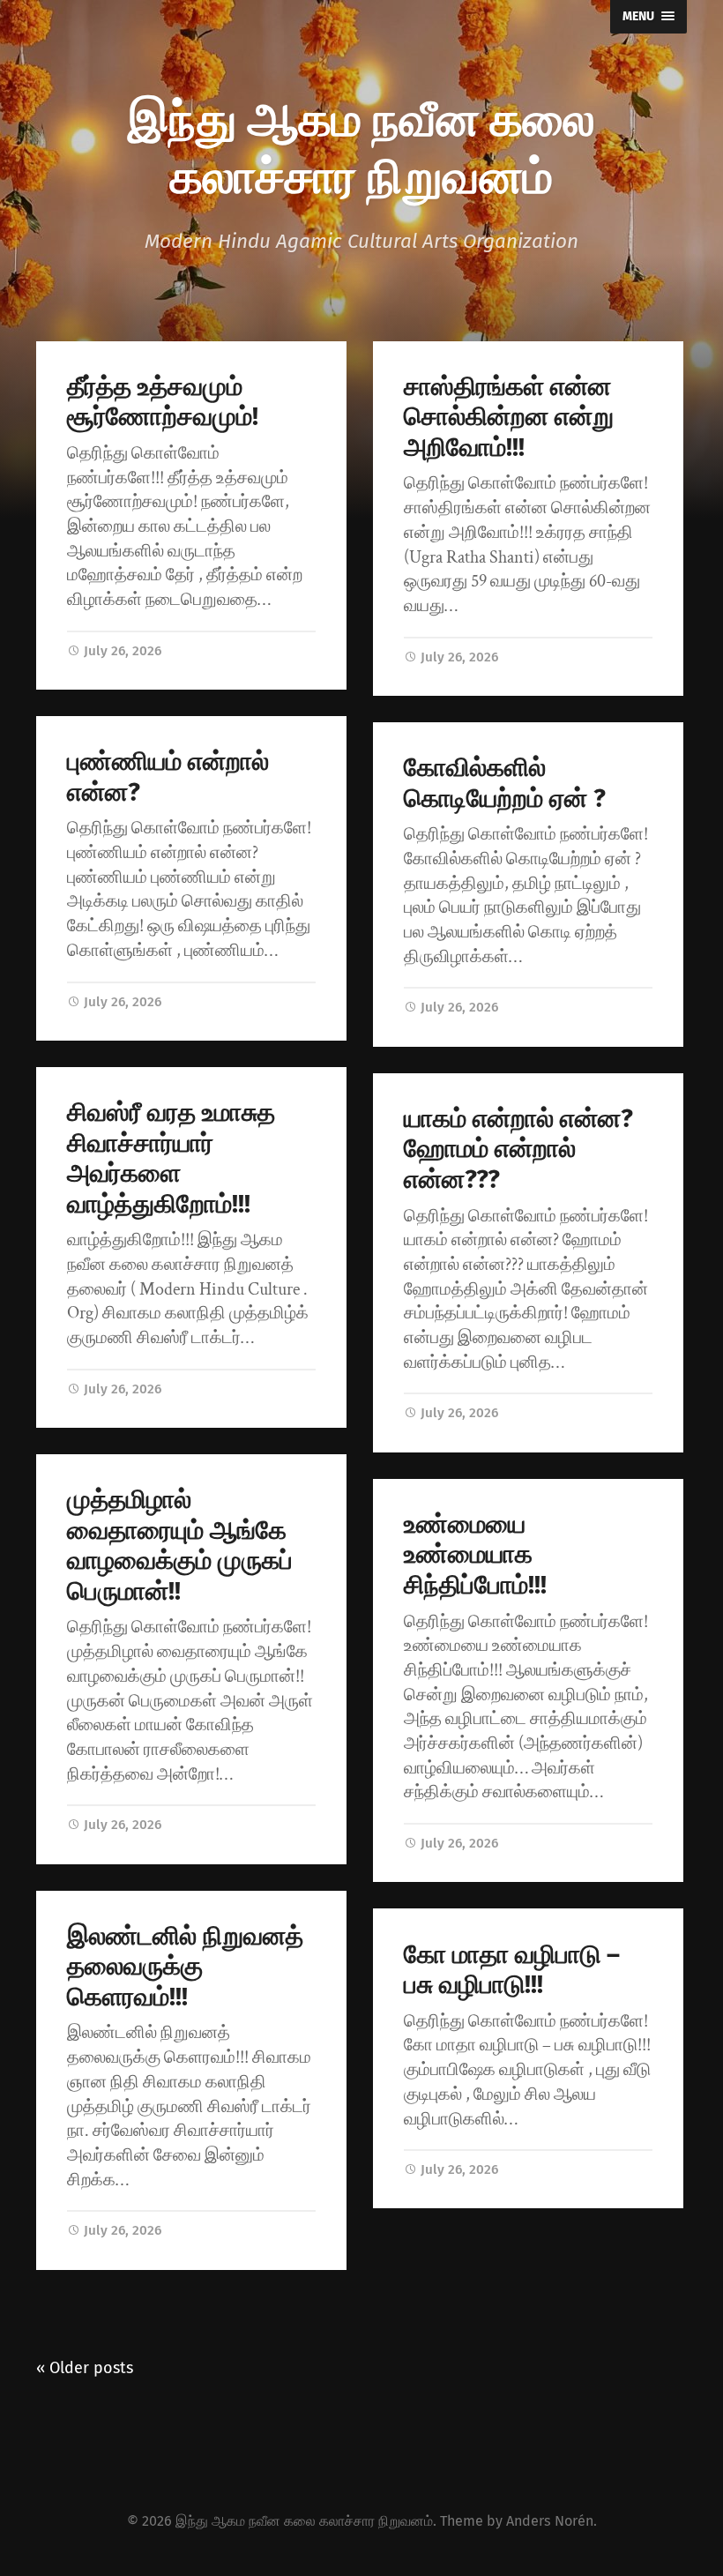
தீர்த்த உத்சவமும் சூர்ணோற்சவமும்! (163, 402)
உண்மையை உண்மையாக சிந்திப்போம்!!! (475, 1555)
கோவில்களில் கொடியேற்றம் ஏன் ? (505, 783)
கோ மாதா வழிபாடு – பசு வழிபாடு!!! (512, 1970)
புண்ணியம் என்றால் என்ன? (168, 777)
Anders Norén (550, 2521)
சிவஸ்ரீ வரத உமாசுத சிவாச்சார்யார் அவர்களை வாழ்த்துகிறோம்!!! (171, 1158)
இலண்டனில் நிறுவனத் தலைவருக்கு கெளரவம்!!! (185, 1967)
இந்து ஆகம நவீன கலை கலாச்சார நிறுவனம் (361, 145)
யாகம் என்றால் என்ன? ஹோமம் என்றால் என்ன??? (518, 1149)
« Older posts (85, 2368)
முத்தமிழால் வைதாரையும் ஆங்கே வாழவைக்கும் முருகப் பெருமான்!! (180, 1546)
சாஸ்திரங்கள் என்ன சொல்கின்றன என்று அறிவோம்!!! (509, 417)
